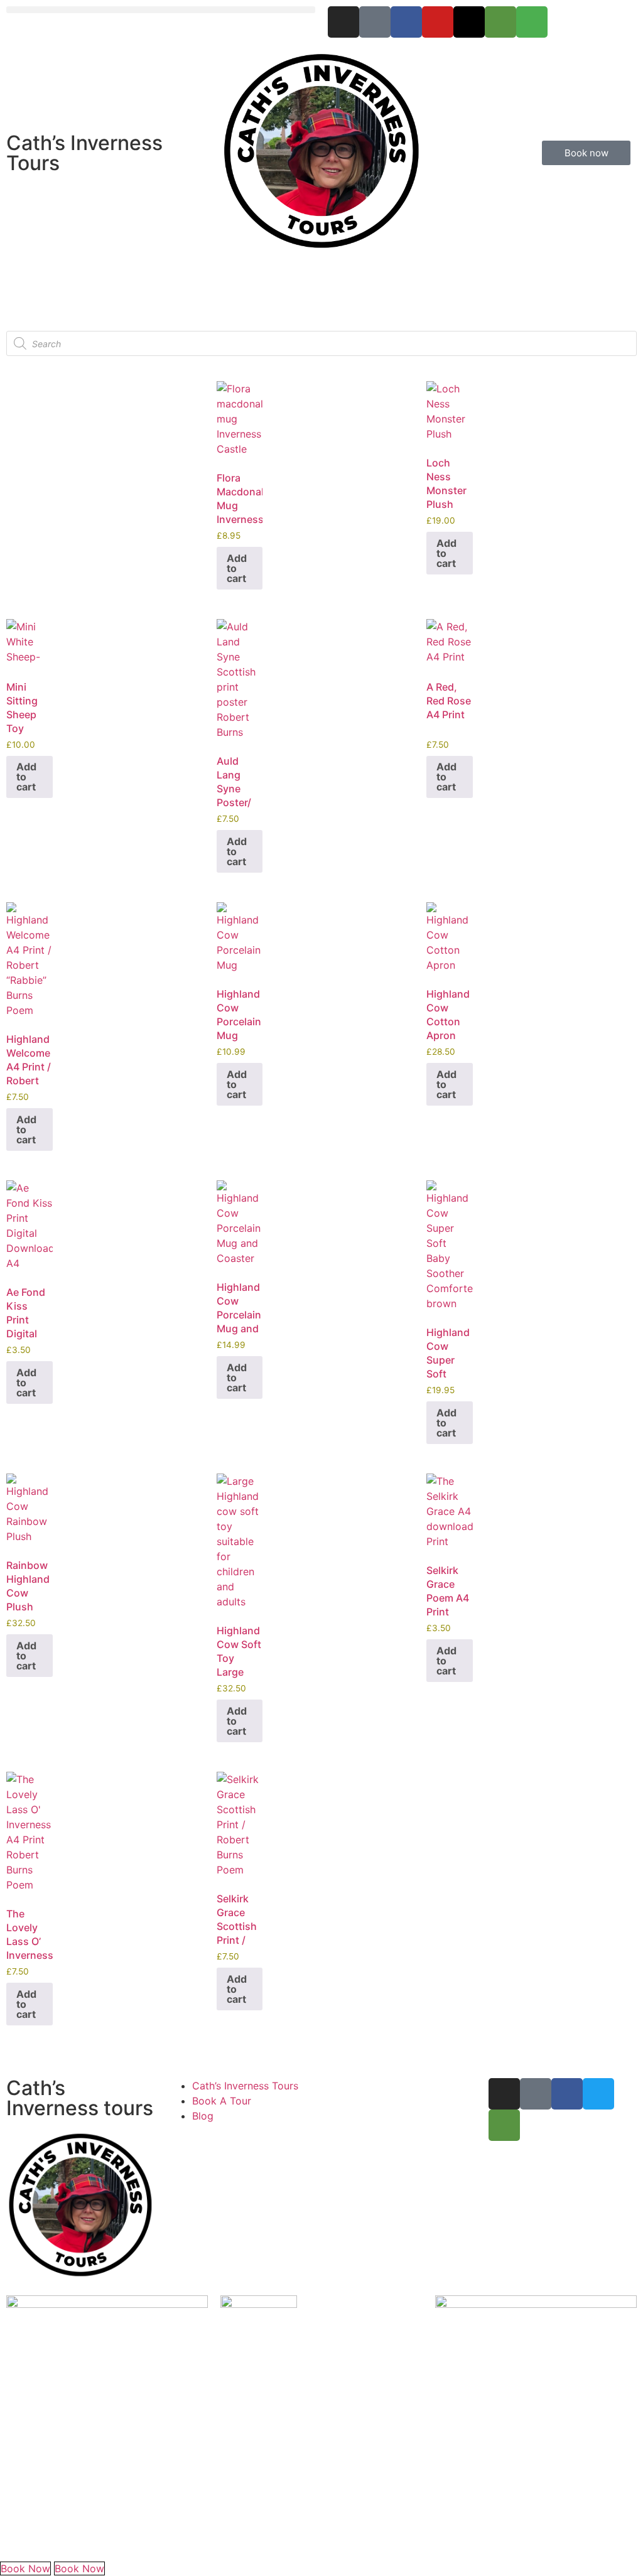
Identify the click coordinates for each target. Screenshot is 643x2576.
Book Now (25, 2568)
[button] (161, 10)
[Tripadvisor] (500, 22)
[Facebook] (406, 22)
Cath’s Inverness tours (80, 2098)
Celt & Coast (73, 2538)
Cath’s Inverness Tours (84, 153)
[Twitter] (598, 2094)
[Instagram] (343, 22)
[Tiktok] (375, 22)
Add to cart (237, 568)
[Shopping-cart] (532, 22)
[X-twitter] (469, 22)
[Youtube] (438, 22)
